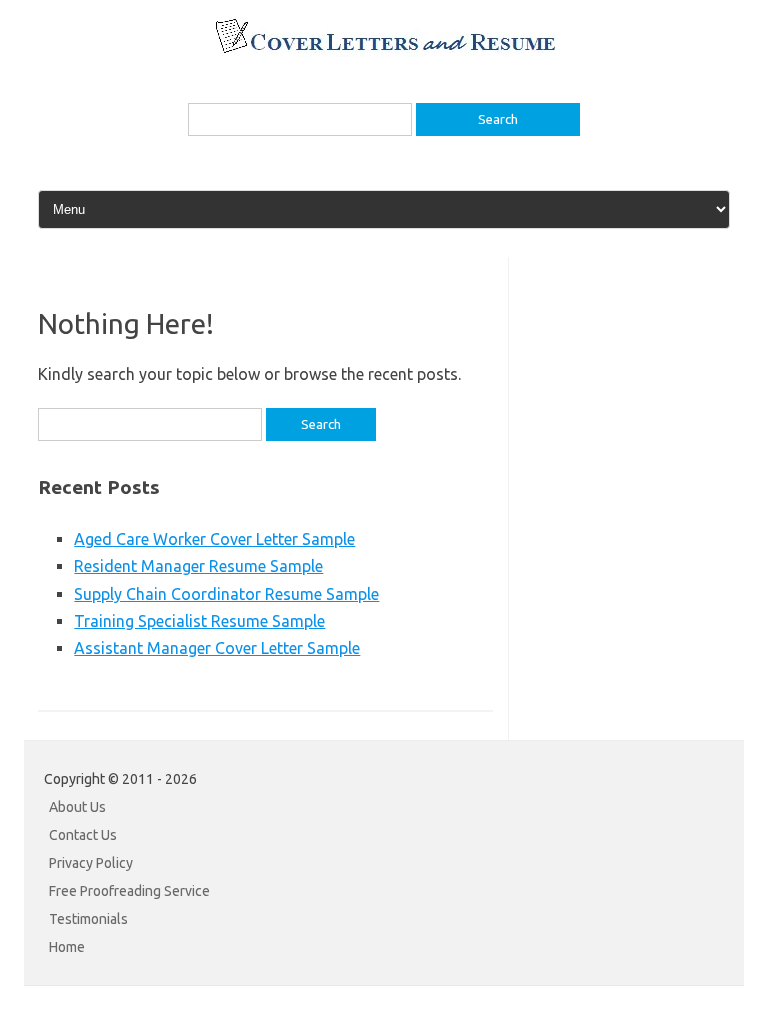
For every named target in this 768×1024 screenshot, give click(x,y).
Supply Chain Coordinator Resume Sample (226, 594)
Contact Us (83, 835)
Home (67, 947)
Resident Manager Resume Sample (198, 566)
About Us (77, 807)
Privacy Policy (91, 863)
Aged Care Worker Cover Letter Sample (214, 539)
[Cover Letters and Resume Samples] (384, 51)
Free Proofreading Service (129, 891)
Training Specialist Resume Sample (199, 621)
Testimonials (88, 919)
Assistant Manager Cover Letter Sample (217, 648)
